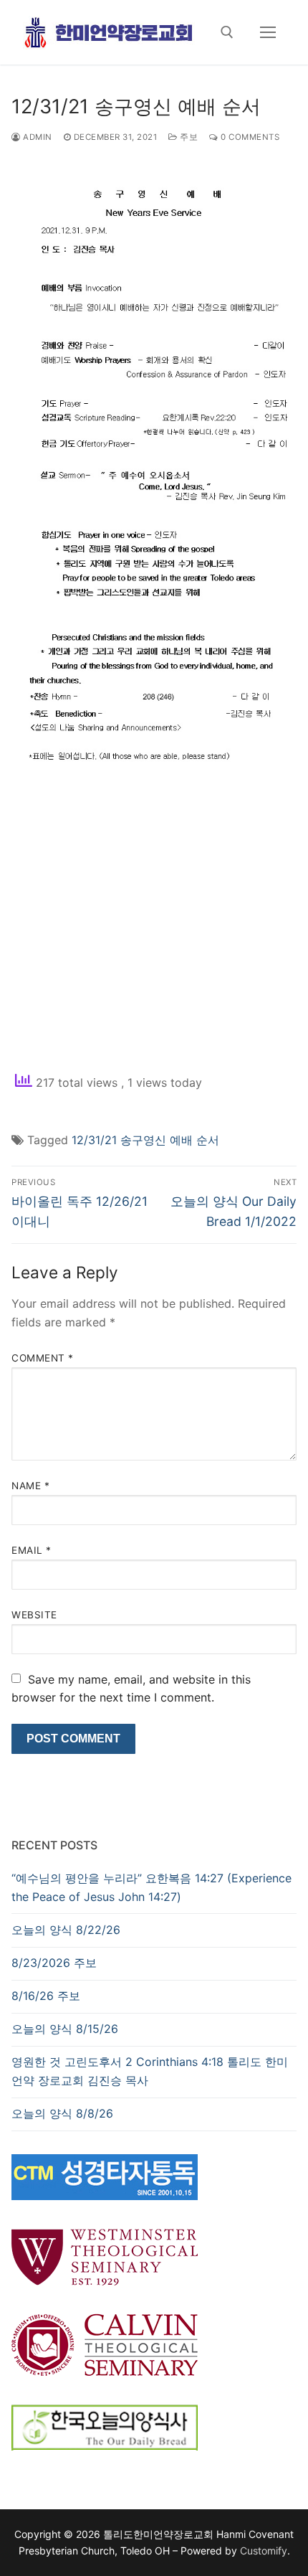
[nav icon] (268, 32)
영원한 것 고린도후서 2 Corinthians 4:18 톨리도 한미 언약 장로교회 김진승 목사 (150, 2071)
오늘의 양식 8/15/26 (65, 2029)
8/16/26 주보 (46, 1996)
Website (34, 1615)
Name (30, 1486)
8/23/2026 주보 (54, 1963)
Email (32, 1550)
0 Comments (249, 137)
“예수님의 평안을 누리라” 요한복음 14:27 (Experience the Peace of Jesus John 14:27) (151, 1887)
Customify (264, 2551)
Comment (43, 1358)
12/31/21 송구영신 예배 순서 (145, 1140)
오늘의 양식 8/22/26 (66, 1930)
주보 (188, 137)
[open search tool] (227, 32)
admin (37, 137)
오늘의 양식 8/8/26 (62, 2113)
